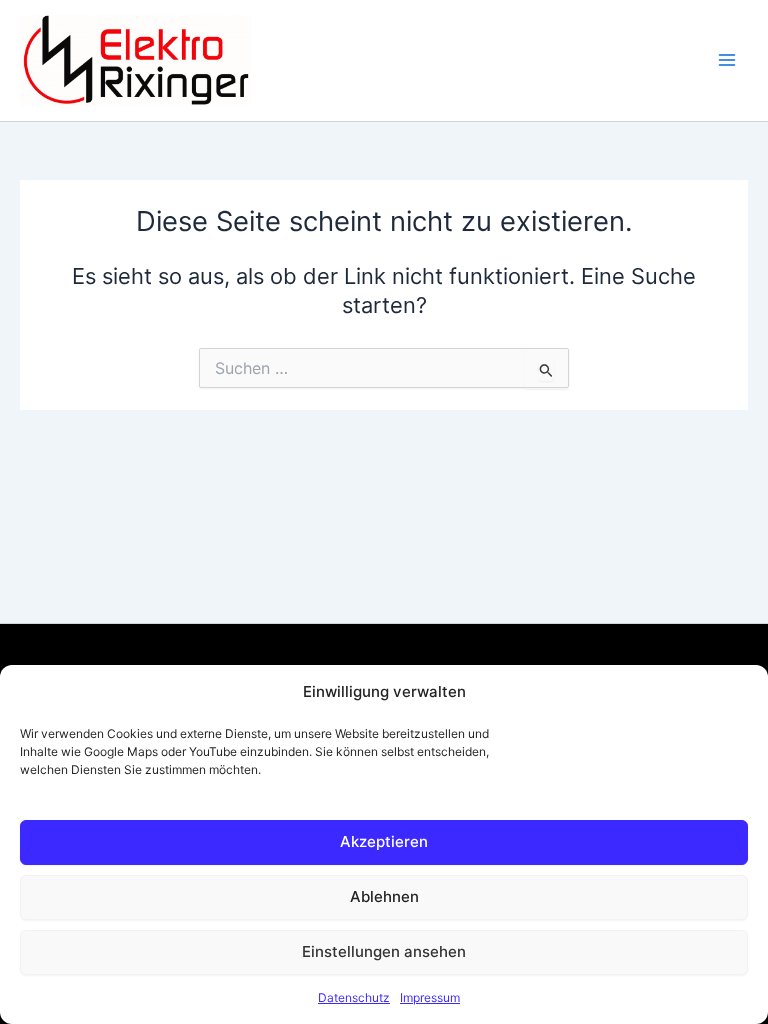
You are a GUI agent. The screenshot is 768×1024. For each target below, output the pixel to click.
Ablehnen (384, 896)
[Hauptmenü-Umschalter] (727, 61)
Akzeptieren (384, 841)
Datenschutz (354, 997)
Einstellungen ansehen (384, 951)
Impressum (430, 997)
